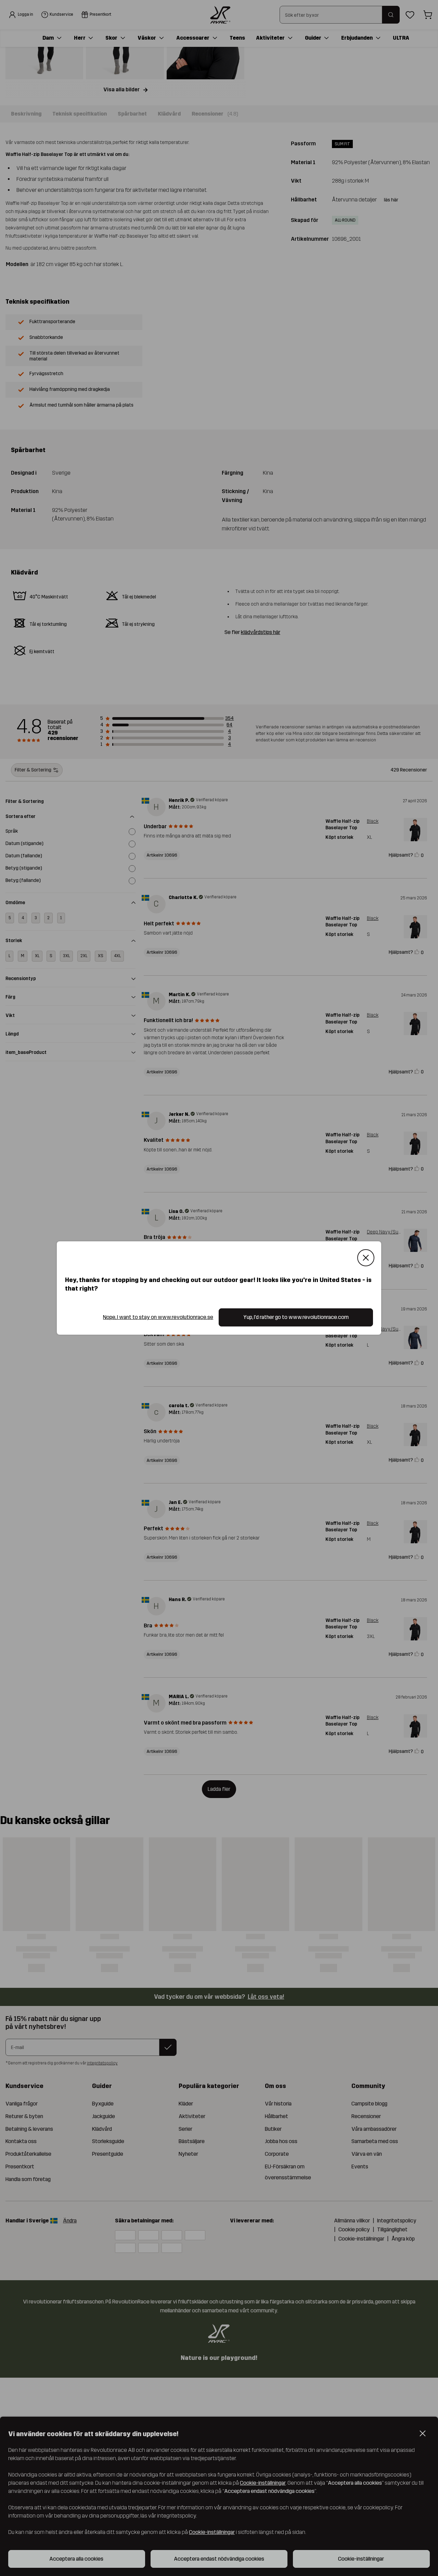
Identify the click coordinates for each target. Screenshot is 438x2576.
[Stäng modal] (366, 1258)
